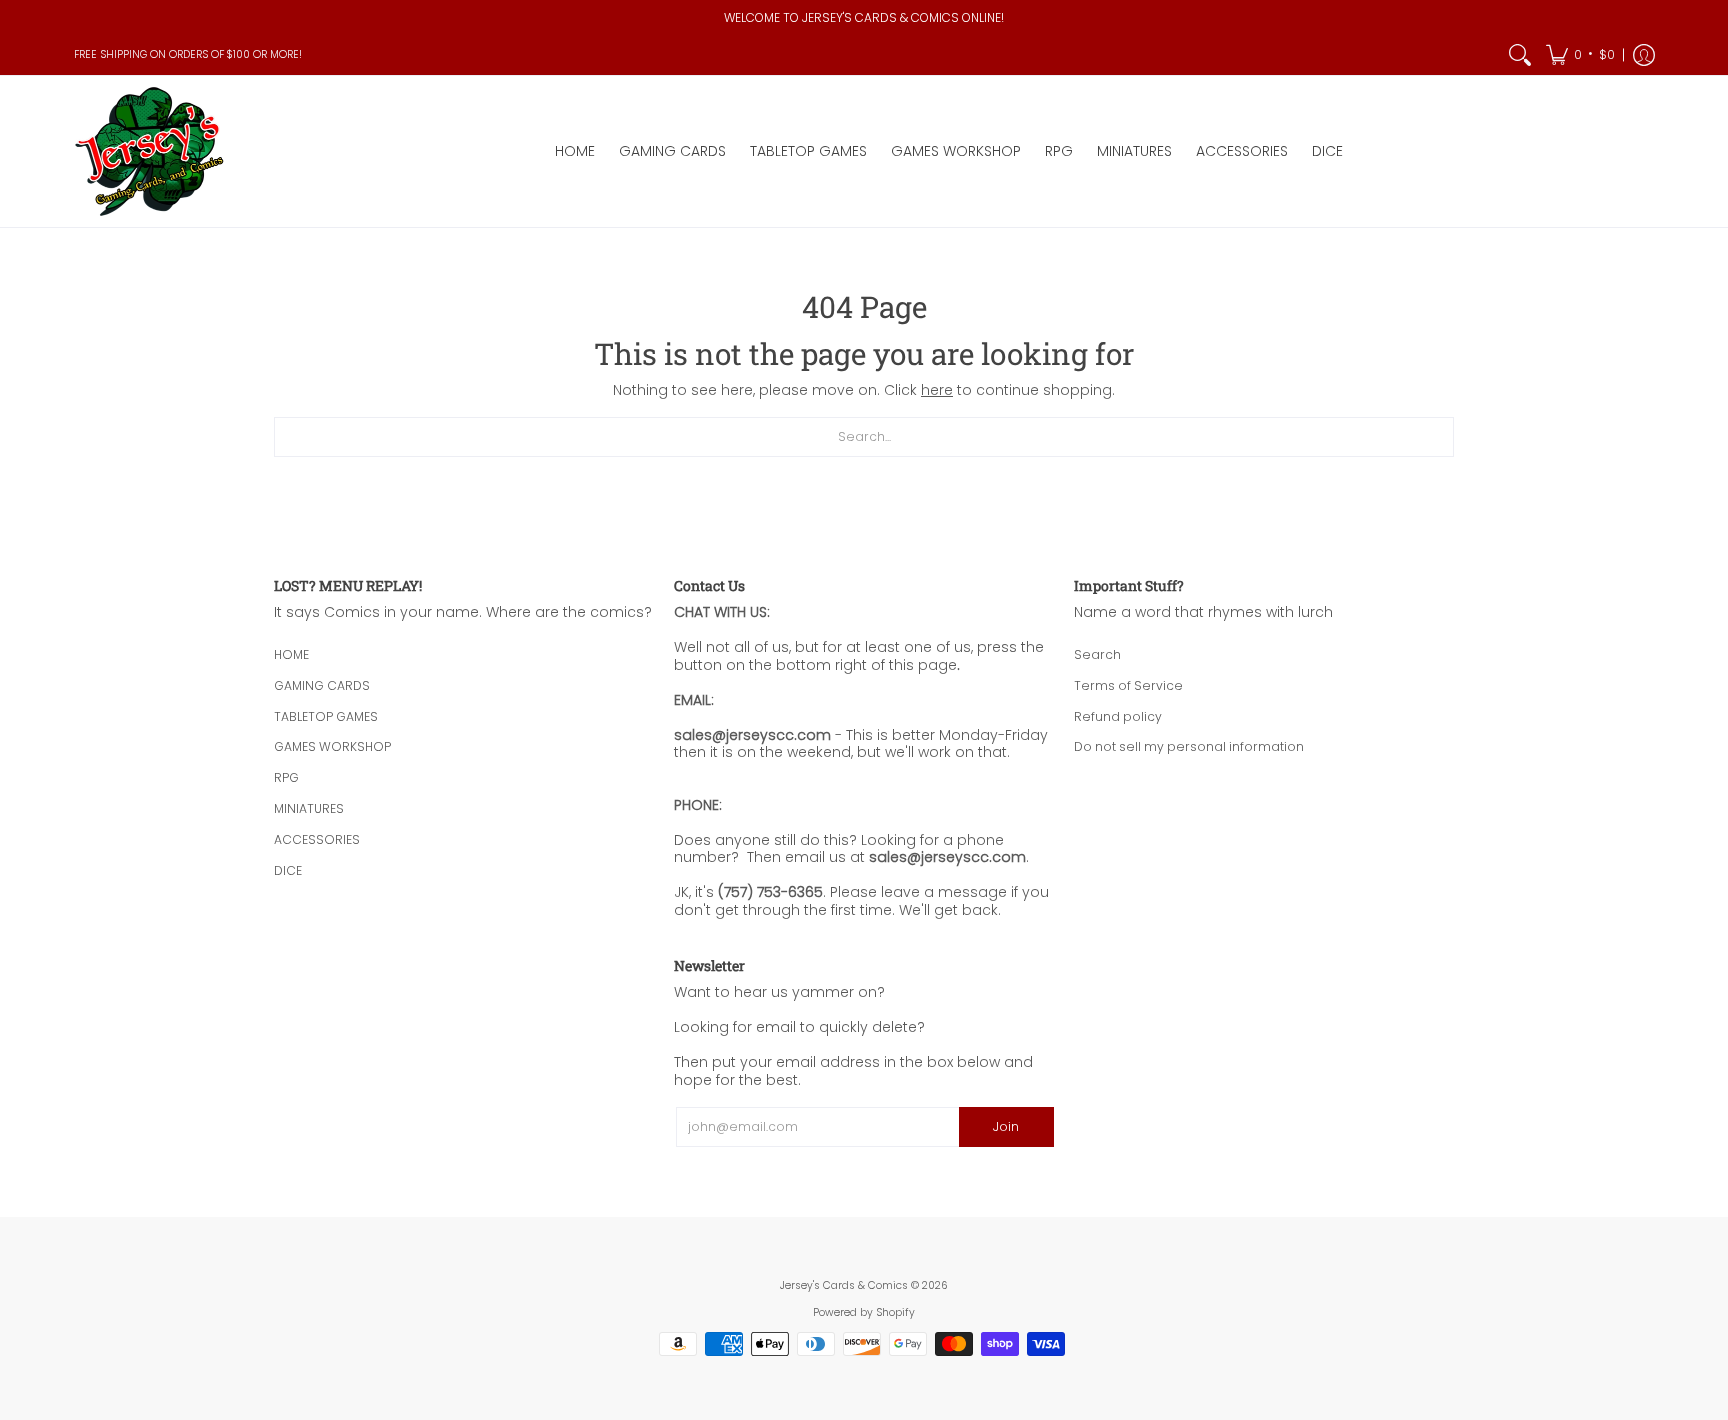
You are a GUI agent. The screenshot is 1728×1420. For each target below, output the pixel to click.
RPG (286, 777)
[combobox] (864, 437)
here (937, 390)
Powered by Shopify (864, 1312)
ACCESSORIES (317, 839)
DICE (288, 870)
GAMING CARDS (322, 685)
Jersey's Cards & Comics (844, 1285)
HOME (291, 654)
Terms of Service (1128, 685)
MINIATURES (309, 808)
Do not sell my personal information (1189, 746)
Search (1097, 654)
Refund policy (1118, 716)
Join (1006, 1126)
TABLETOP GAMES (326, 716)
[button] (1580, 55)
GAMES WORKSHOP (332, 746)
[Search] (1520, 55)
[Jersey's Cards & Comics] (149, 151)
